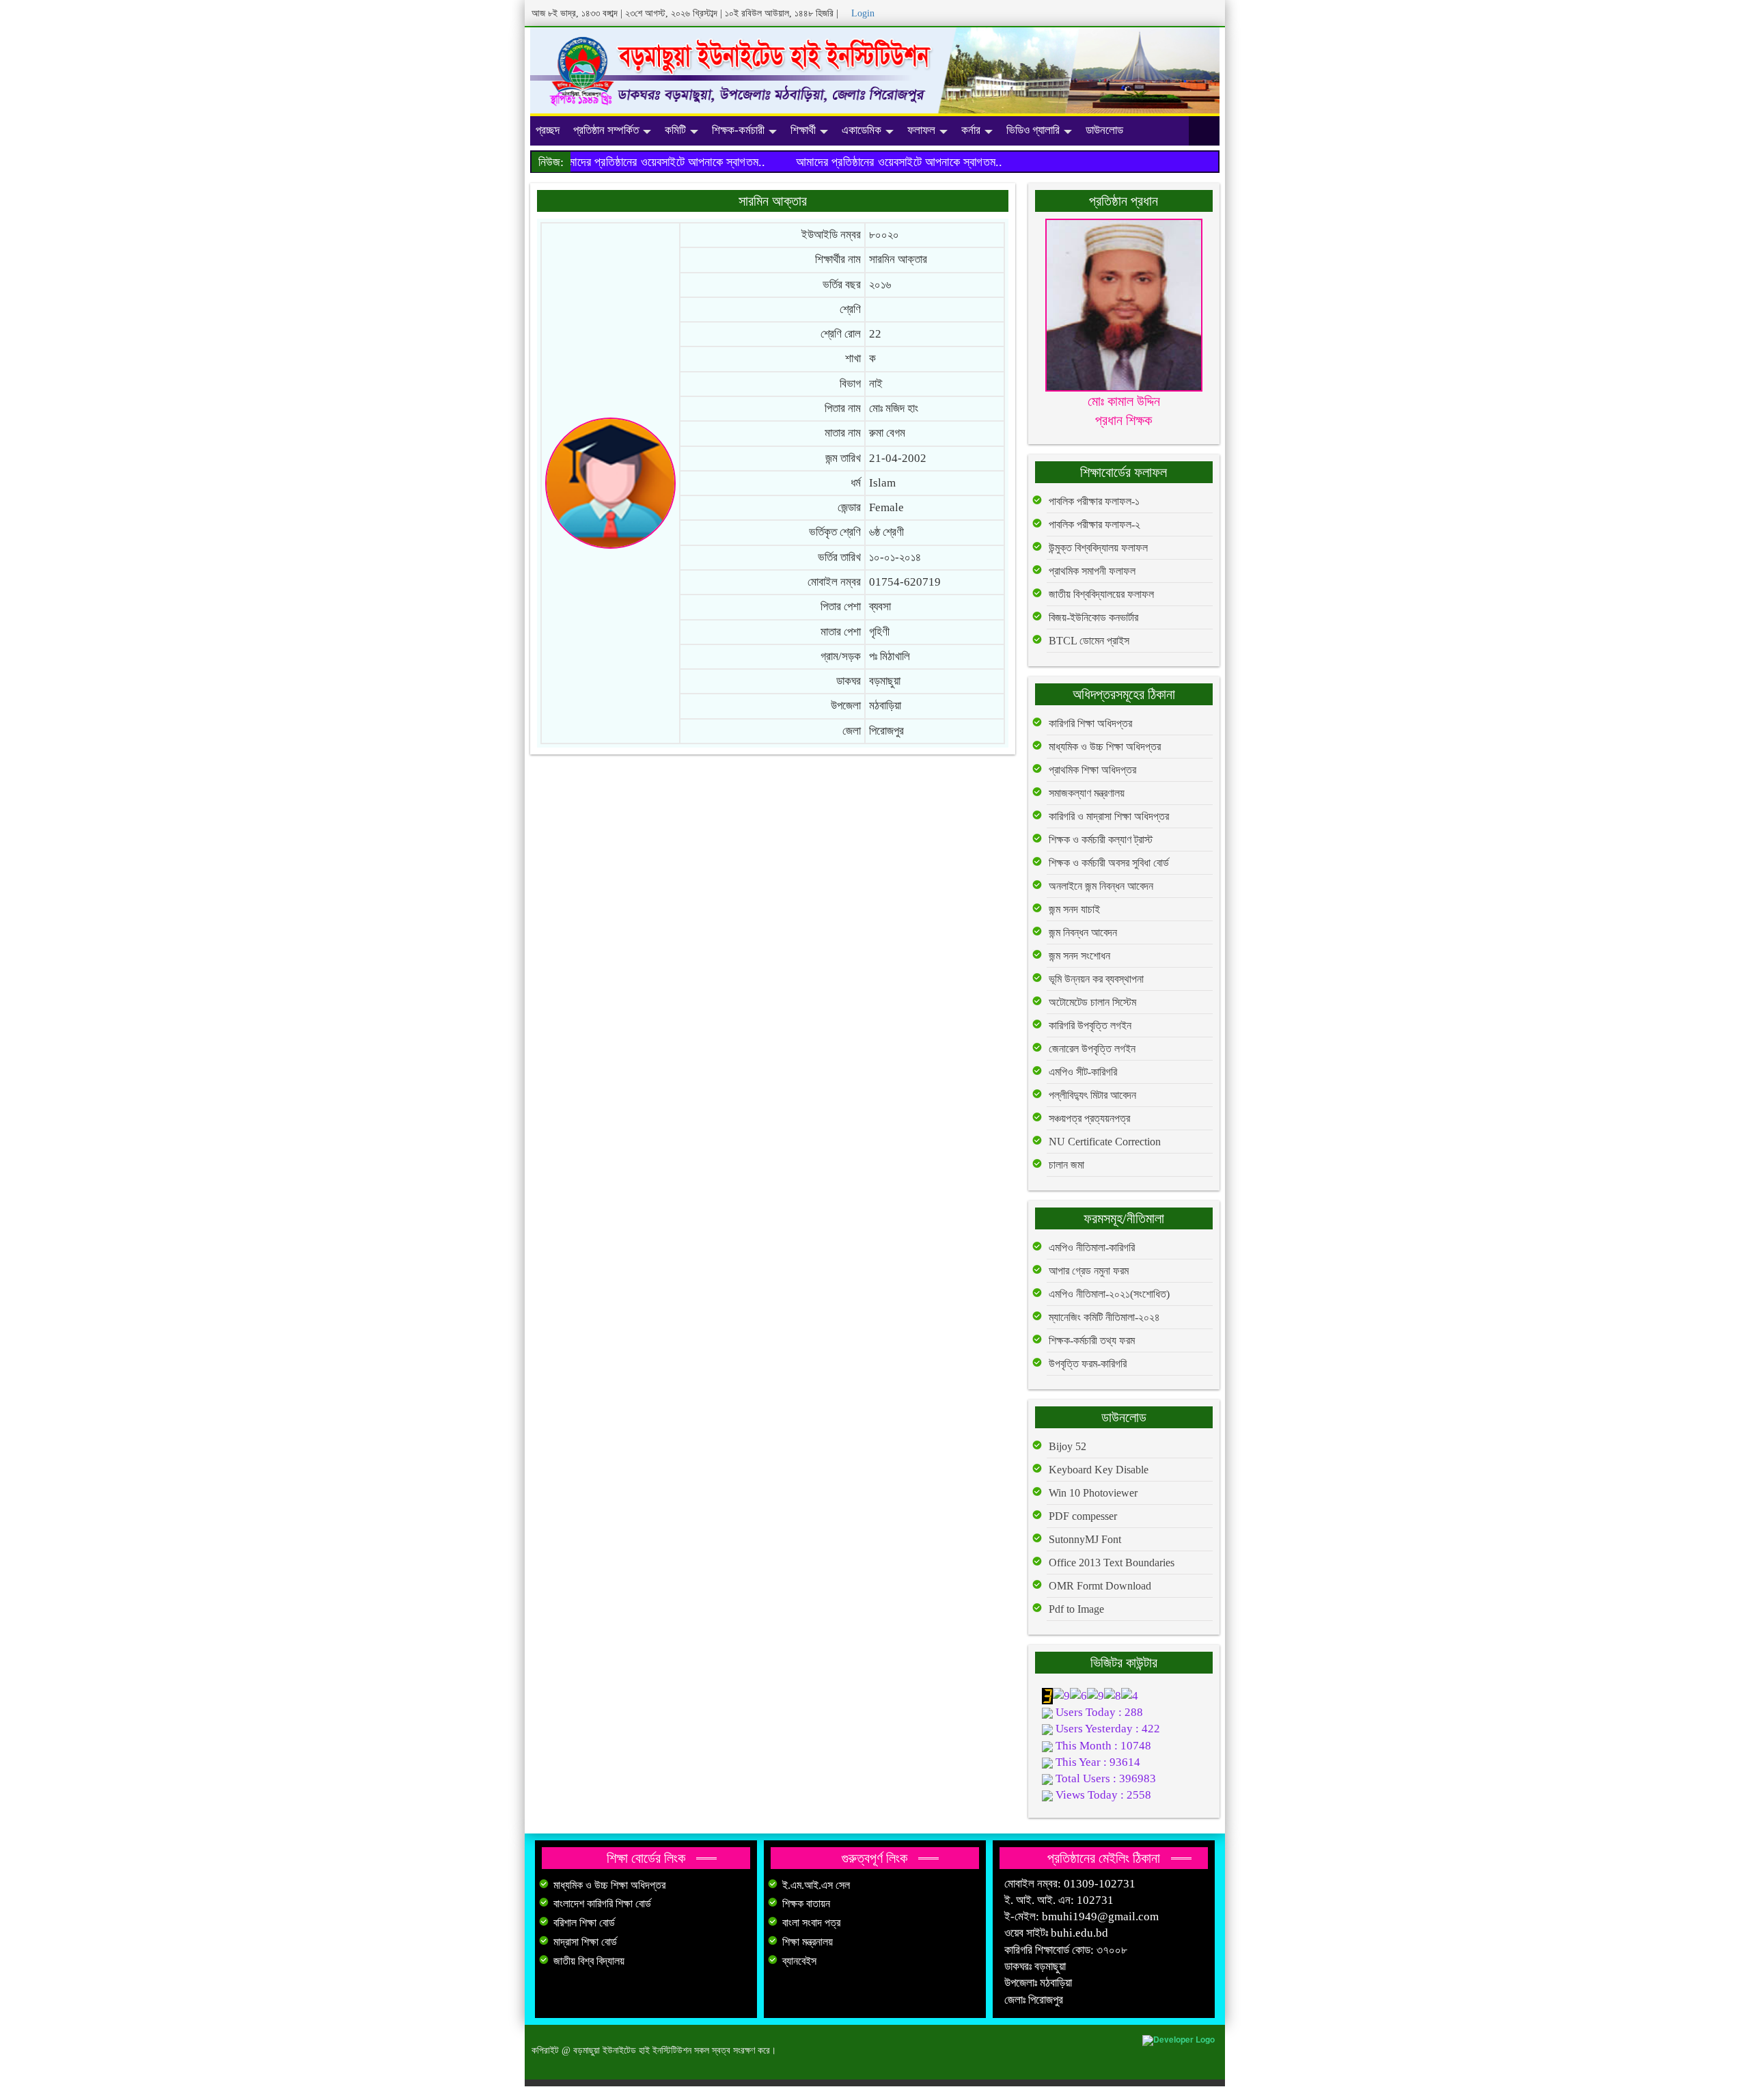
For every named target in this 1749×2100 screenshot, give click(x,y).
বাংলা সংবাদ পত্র (811, 1923)
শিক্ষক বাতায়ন (806, 1904)
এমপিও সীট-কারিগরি (1083, 1072)
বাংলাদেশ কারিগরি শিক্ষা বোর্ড (602, 1904)
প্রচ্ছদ (548, 130)
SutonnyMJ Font (1085, 1539)
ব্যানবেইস (799, 1961)
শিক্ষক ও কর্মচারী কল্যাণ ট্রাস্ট (1101, 840)
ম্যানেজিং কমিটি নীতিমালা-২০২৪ (1104, 1317)
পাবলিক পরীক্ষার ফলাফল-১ (1094, 501)
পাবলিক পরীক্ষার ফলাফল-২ (1094, 524)
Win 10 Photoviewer (1093, 1493)
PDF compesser (1083, 1516)
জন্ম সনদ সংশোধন (1079, 956)
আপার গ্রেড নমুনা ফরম (1089, 1271)
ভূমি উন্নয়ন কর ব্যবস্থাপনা (1096, 979)
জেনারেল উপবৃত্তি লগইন (1092, 1049)
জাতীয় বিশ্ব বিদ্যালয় (589, 1961)
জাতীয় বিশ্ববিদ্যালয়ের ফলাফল (1101, 594)
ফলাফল (921, 130)
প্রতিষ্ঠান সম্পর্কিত (606, 130)
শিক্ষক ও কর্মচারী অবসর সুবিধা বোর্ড (1109, 863)
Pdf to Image (1076, 1609)
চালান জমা (1066, 1165)
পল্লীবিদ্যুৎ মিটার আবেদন (1092, 1095)
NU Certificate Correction (1105, 1142)
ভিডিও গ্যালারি (1033, 130)
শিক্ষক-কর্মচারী (738, 130)
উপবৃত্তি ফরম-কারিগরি (1088, 1364)
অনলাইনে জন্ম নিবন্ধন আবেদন (1101, 886)
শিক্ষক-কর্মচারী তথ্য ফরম (1092, 1340)
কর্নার (971, 130)
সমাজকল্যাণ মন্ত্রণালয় (1087, 793)
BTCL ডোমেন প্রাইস (1089, 641)
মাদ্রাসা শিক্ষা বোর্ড (585, 1942)
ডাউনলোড (1104, 130)
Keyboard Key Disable (1099, 1470)
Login (863, 13)
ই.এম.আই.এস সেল (816, 1885)
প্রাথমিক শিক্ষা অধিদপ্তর (1092, 770)
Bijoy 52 (1068, 1446)
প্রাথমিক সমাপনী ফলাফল (1092, 571)
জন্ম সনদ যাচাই (1074, 909)
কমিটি (675, 130)
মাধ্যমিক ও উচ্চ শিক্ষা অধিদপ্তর (1105, 747)
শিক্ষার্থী (803, 130)
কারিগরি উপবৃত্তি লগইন (1090, 1025)
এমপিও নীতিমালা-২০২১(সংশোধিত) (1109, 1294)
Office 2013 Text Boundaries (1112, 1563)
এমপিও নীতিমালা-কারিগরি (1092, 1247)
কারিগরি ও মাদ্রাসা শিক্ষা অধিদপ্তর (1109, 816)
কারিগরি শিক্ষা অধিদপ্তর (1090, 723)
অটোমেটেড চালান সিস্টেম (1092, 1002)
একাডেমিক (862, 130)
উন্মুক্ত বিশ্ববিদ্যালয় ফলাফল (1098, 548)
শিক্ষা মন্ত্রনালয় (808, 1942)
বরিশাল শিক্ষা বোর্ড (584, 1923)
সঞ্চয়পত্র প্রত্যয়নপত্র (1089, 1118)
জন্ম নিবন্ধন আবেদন (1083, 932)
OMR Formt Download (1100, 1586)
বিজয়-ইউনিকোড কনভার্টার (1093, 617)
